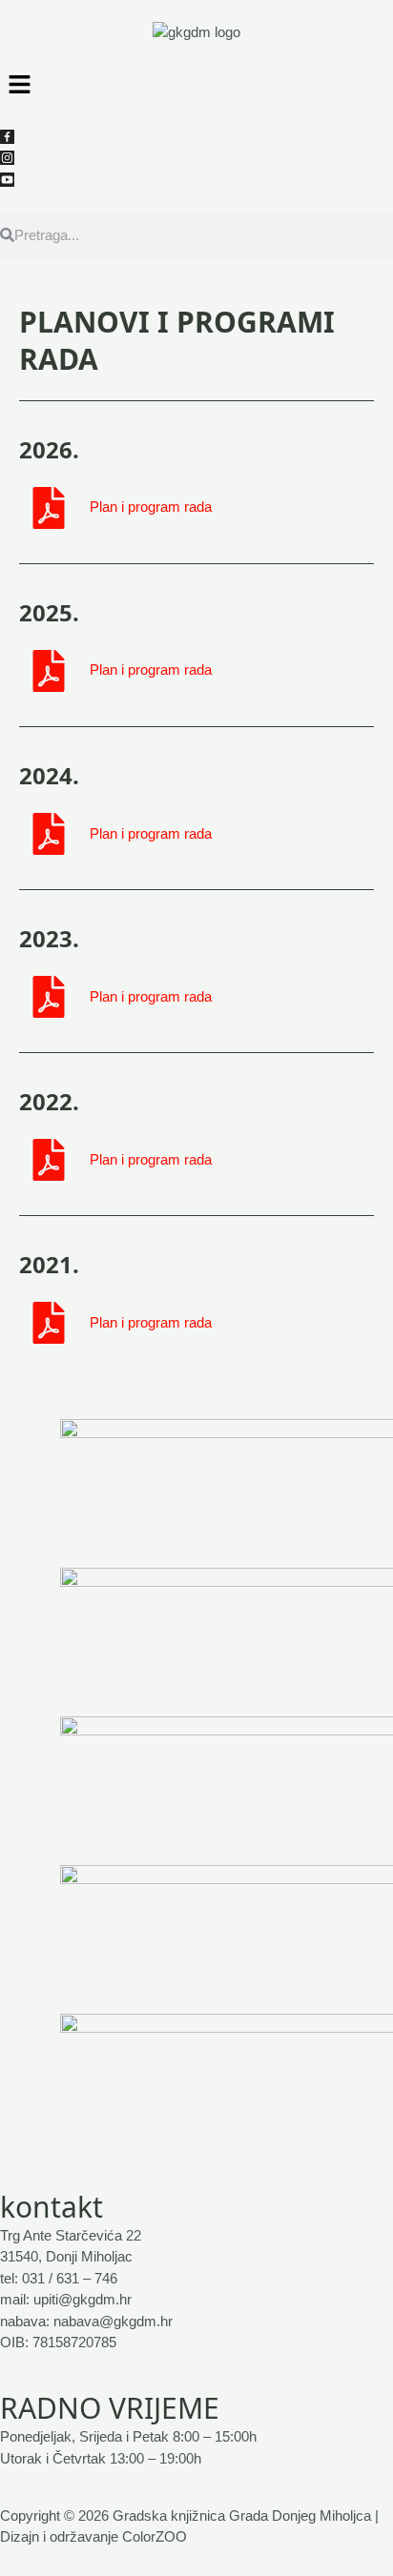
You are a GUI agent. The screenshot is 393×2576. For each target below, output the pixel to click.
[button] (196, 84)
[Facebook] (7, 135)
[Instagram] (7, 157)
